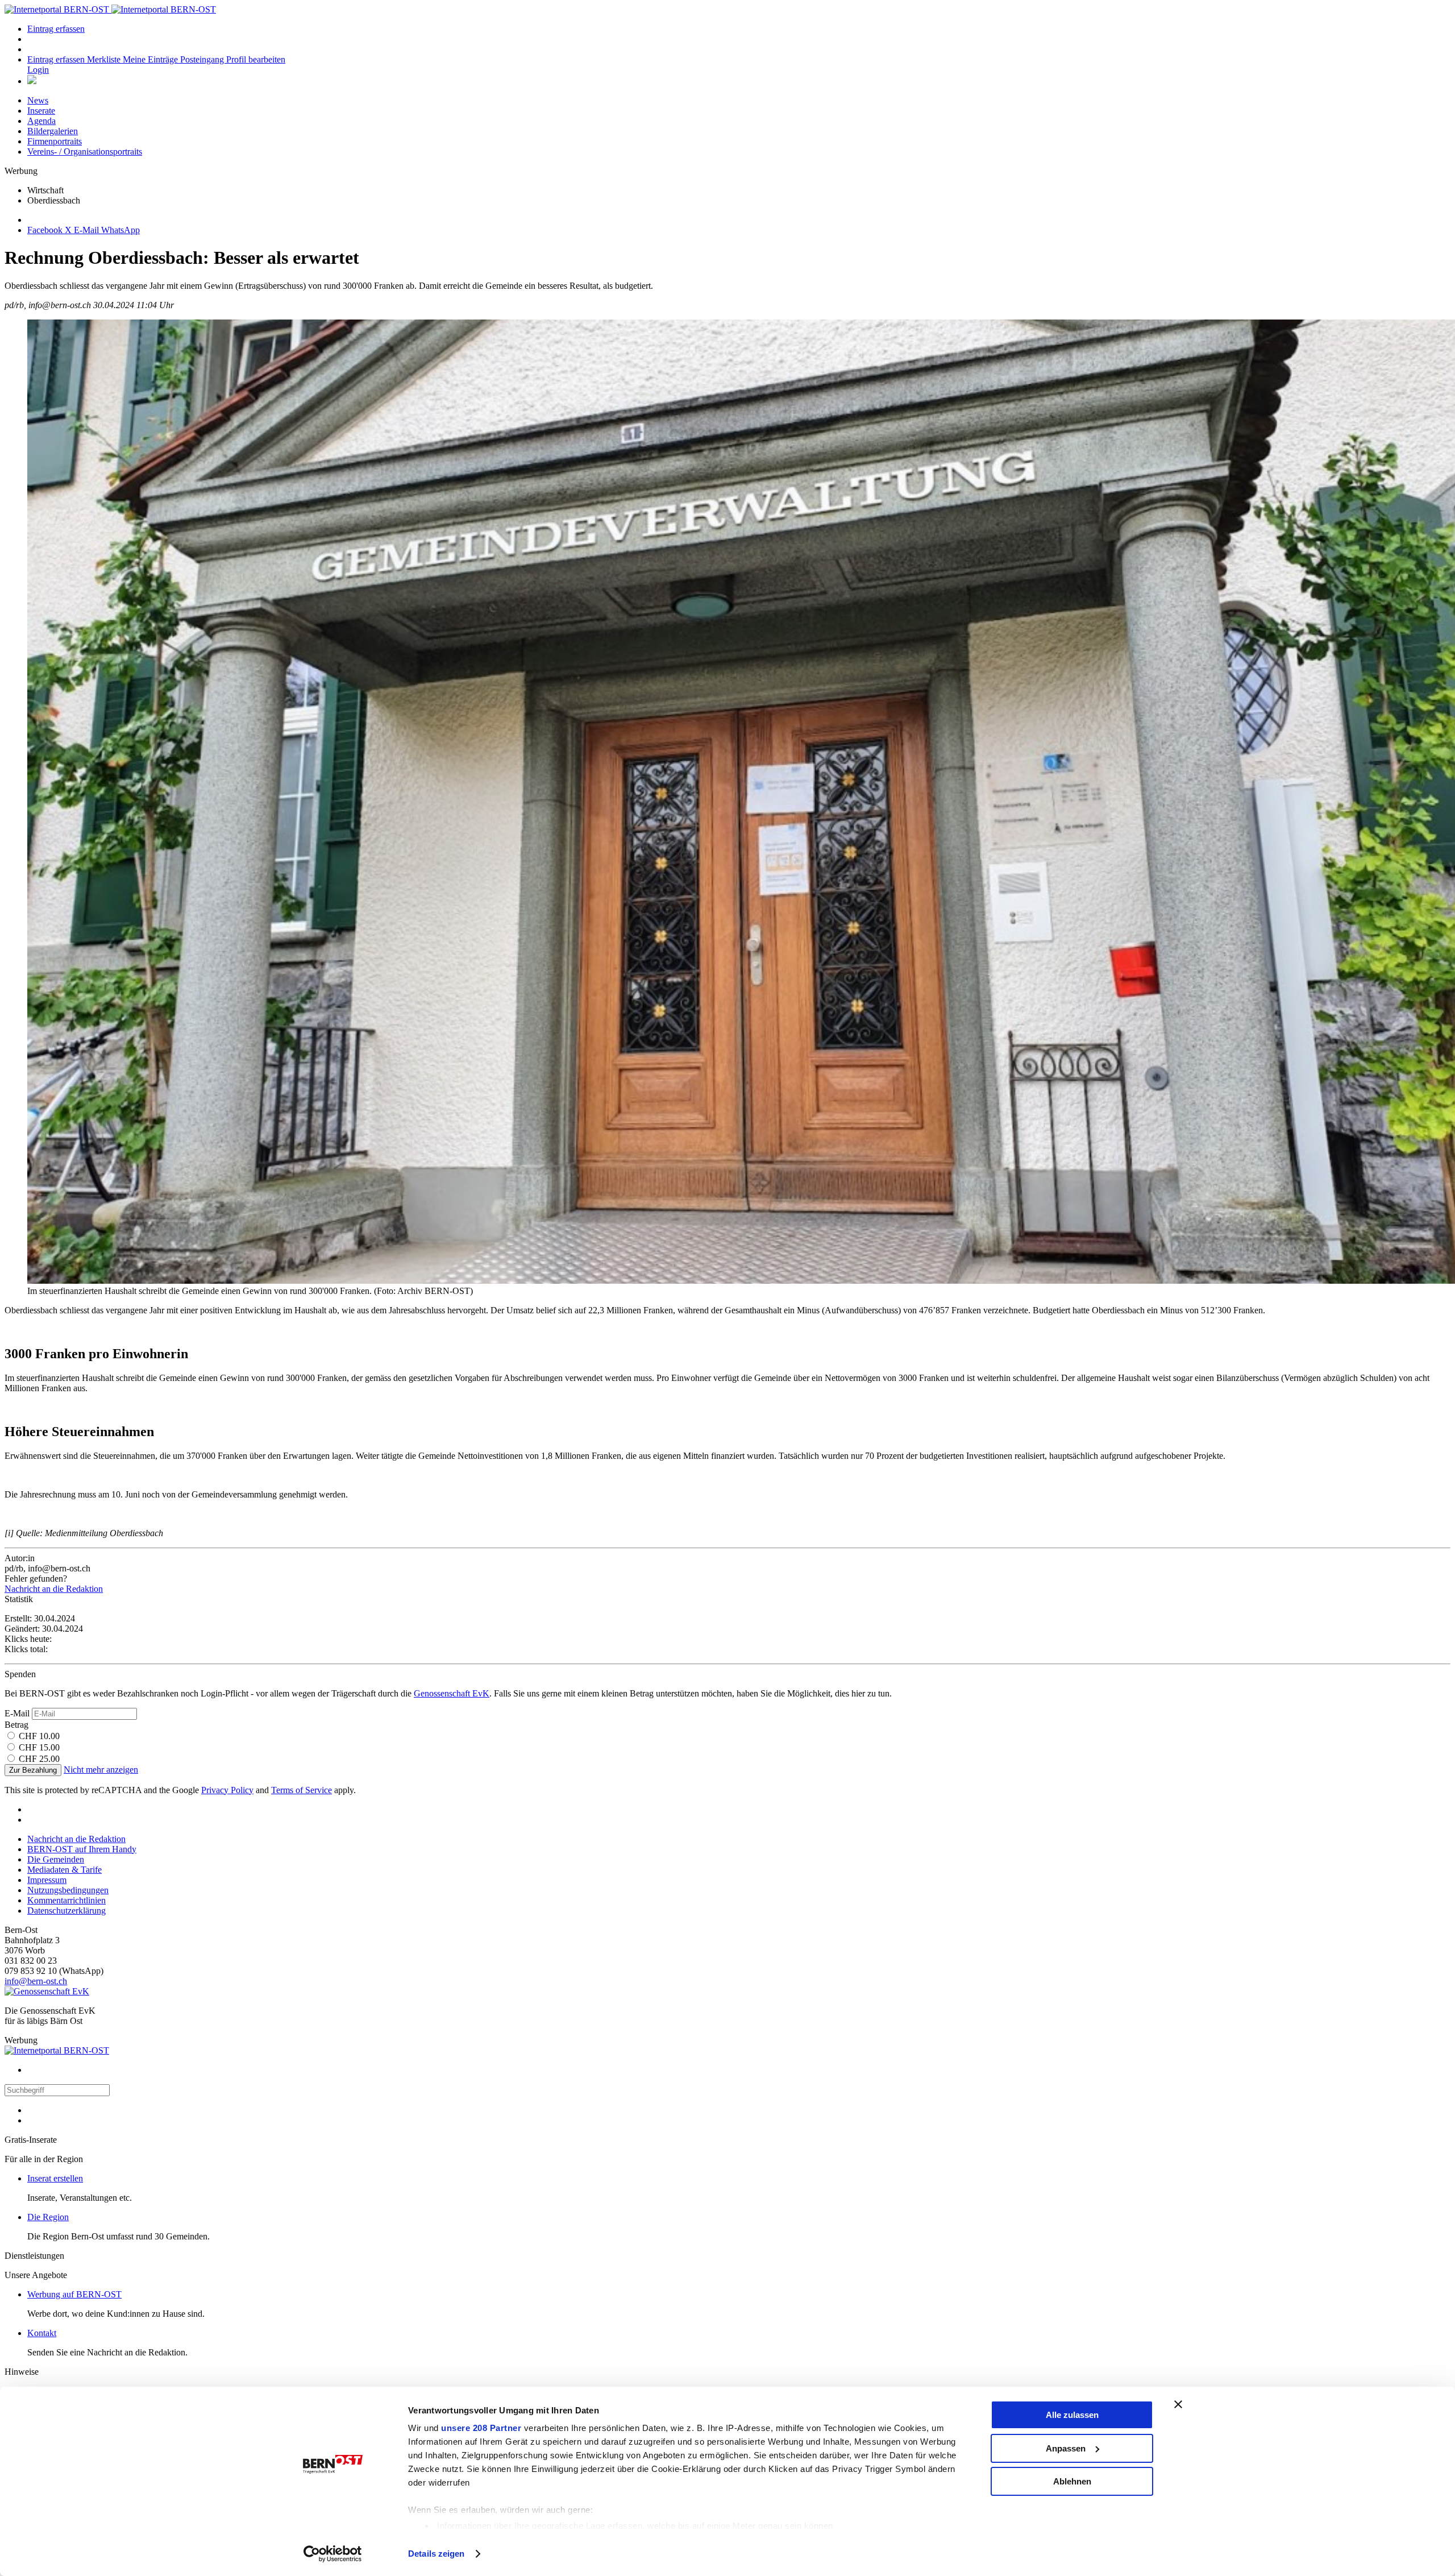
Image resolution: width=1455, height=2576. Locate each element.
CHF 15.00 (39, 1747)
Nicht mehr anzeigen (101, 1770)
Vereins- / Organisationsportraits (85, 152)
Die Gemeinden (56, 1859)
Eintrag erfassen (56, 29)
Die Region (48, 2217)
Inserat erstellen (55, 2178)
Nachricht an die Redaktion (54, 1589)
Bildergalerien (53, 131)
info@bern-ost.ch (36, 1981)
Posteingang (203, 59)
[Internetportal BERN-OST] (110, 9)
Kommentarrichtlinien (66, 1900)
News (38, 100)
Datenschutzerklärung (66, 1911)
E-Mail (17, 1713)
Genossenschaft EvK (452, 1693)
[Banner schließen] (1178, 2404)
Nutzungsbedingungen (68, 1890)
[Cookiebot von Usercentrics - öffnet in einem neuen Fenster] (333, 2554)
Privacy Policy (227, 1790)
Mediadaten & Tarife (65, 1870)
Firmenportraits (55, 141)
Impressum (47, 1880)
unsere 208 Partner (481, 2428)
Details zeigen (436, 2554)
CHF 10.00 (39, 1736)
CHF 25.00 (39, 1759)
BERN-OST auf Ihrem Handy (82, 1849)
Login (38, 70)
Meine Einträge (151, 59)
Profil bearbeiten (256, 59)
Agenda (41, 121)
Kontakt (42, 2333)
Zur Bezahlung (33, 1770)
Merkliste (105, 59)
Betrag (16, 1725)
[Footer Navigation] (32, 81)
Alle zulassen (1072, 2415)
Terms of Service (302, 1790)
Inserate (41, 111)
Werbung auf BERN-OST (74, 2294)
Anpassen (1066, 2448)
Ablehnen (1072, 2481)
